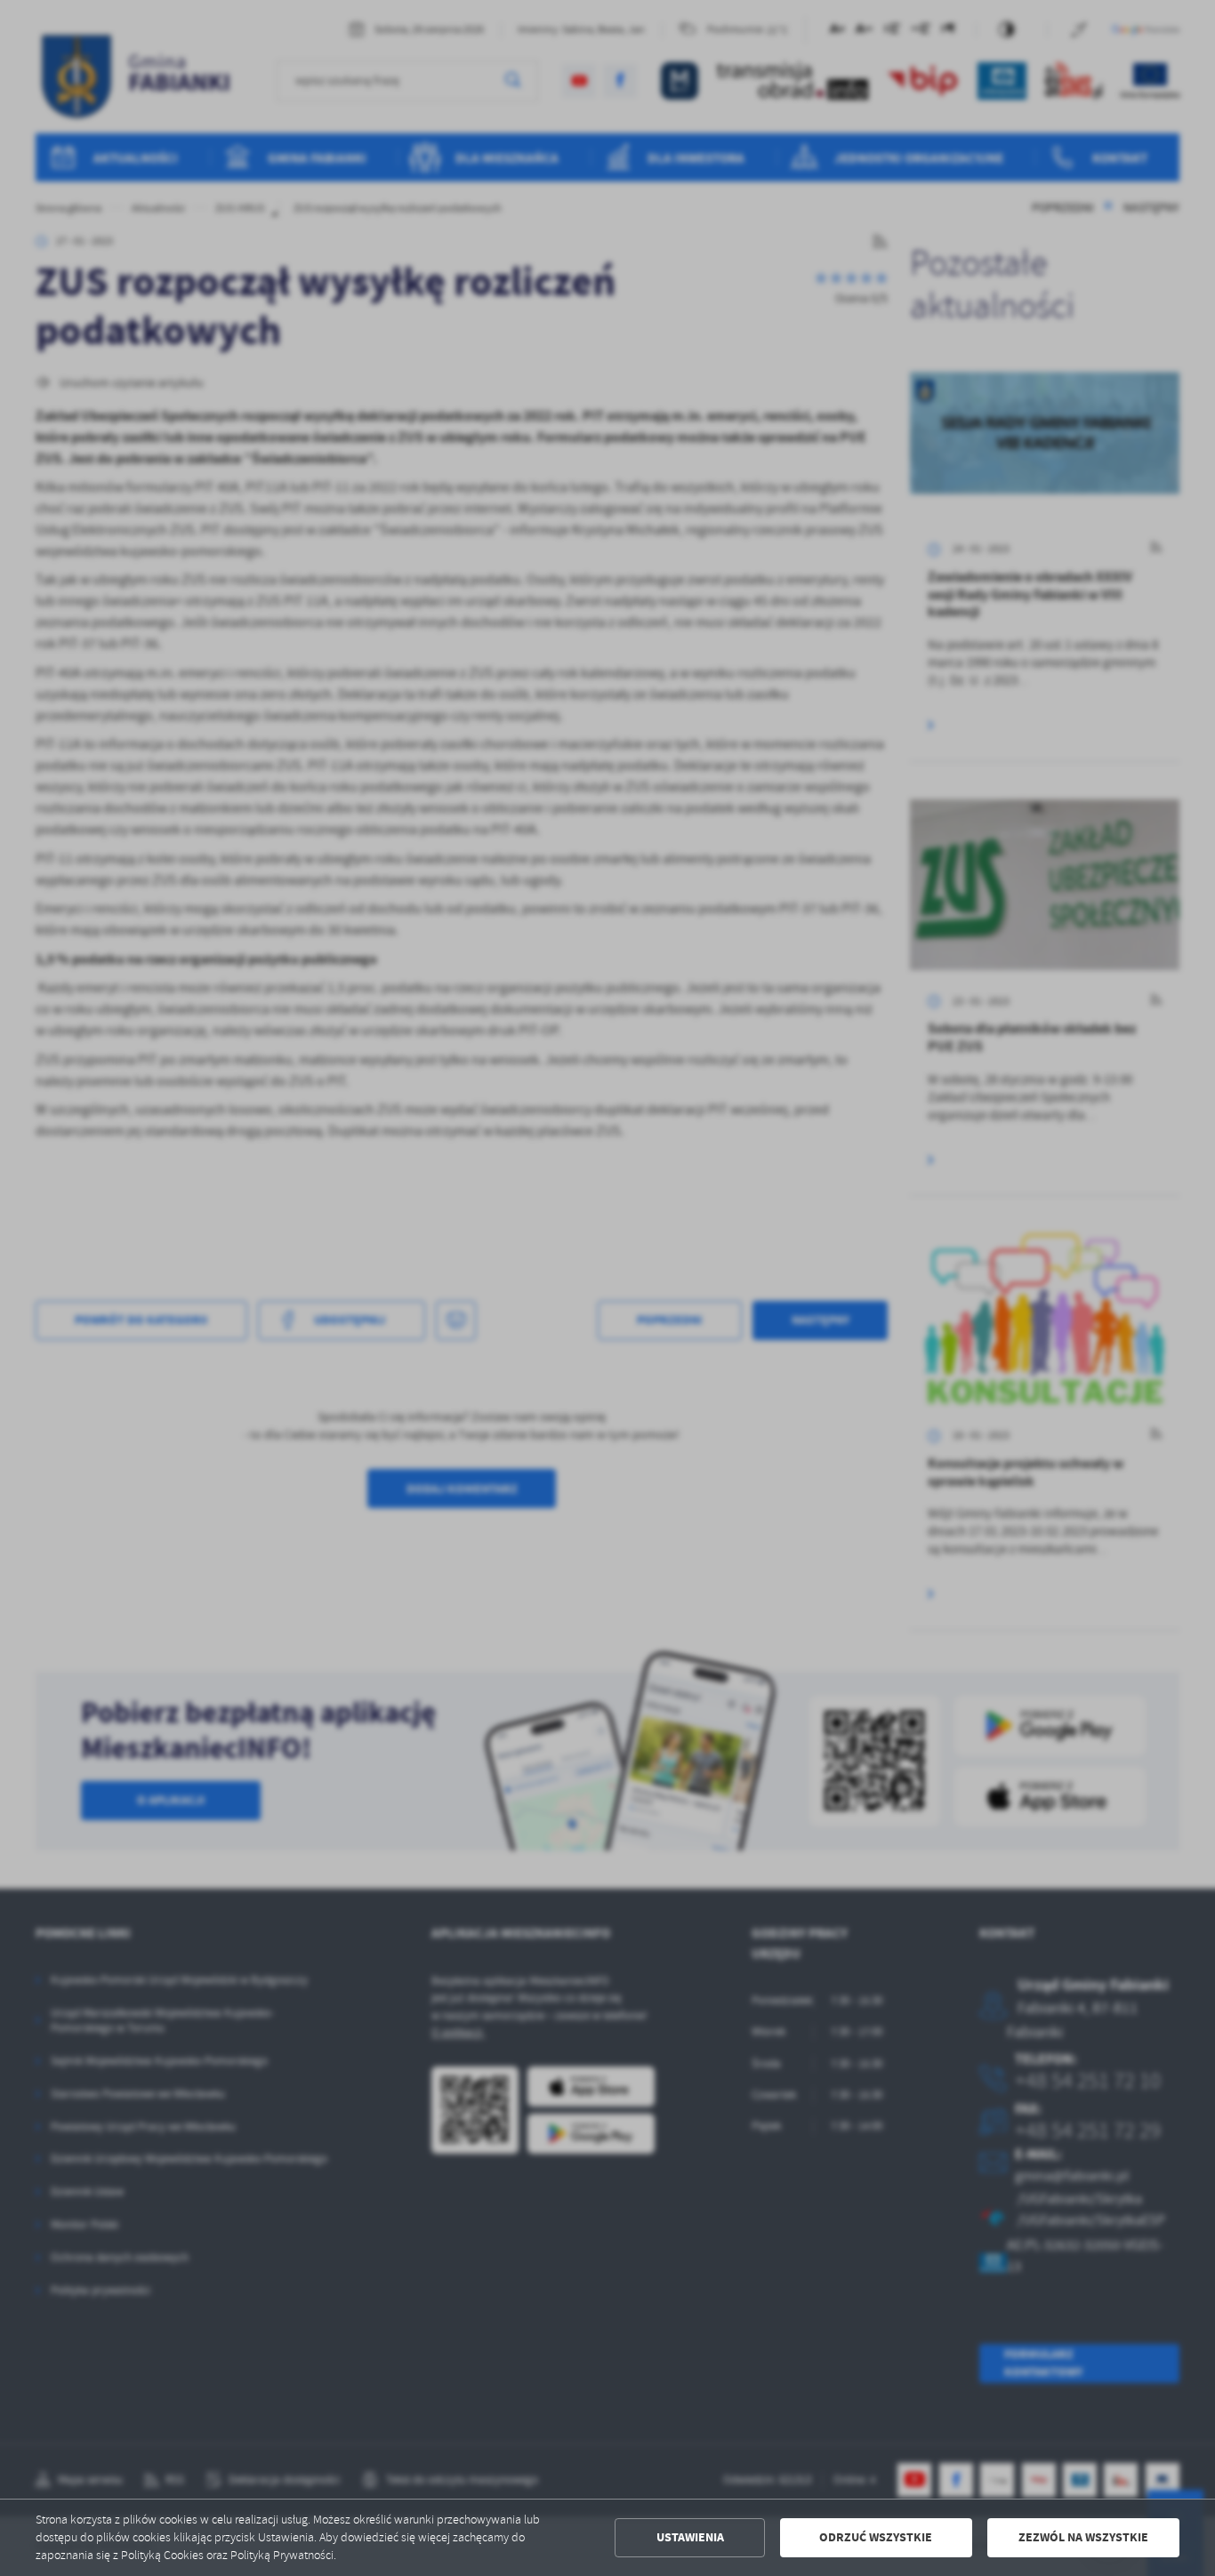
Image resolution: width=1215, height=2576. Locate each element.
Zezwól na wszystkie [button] (1083, 2537)
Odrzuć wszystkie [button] (876, 2537)
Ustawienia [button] (690, 2537)
